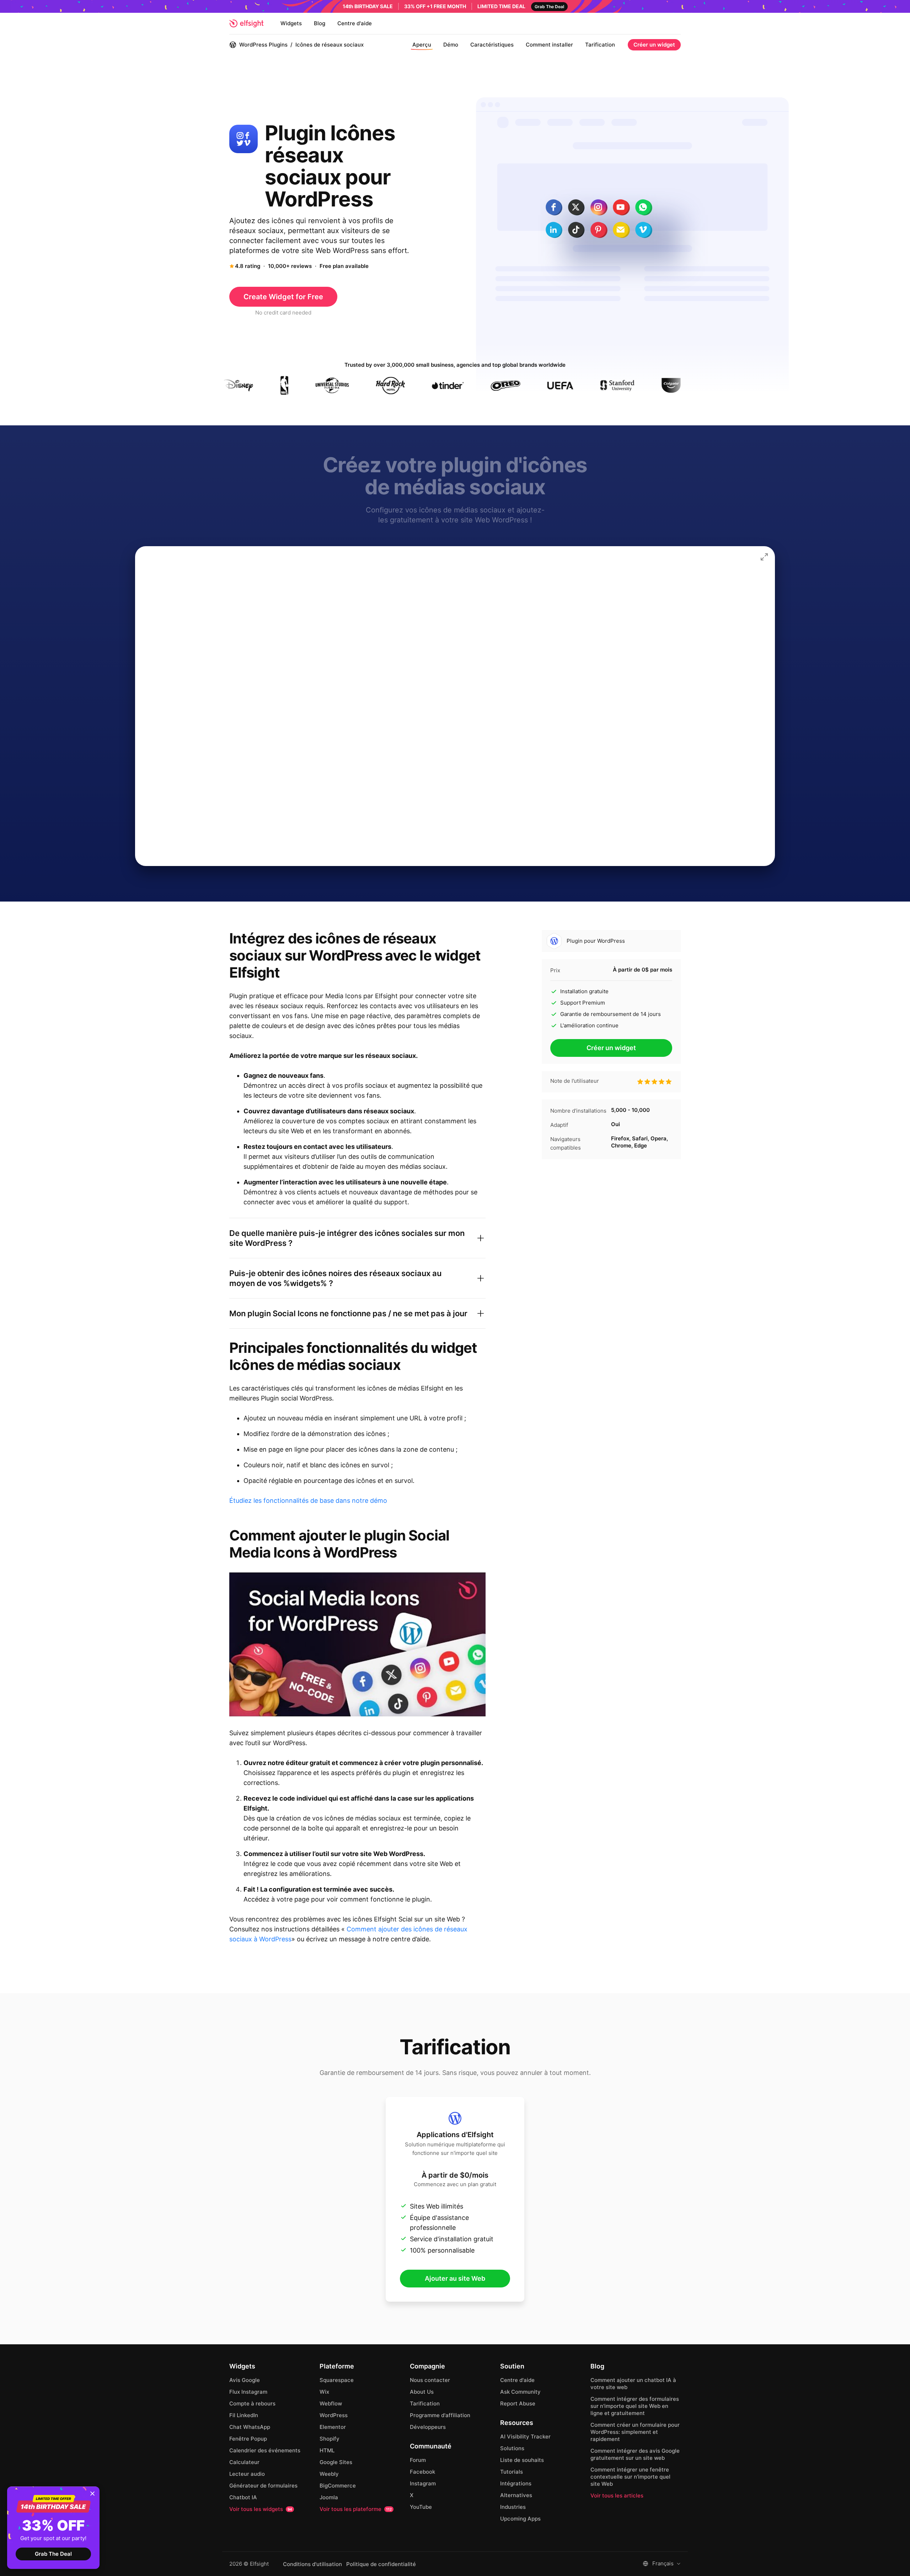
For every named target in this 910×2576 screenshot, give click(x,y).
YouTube (421, 2507)
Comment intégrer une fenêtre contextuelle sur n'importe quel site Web (630, 2477)
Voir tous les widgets (261, 2509)
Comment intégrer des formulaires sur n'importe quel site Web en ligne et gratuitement (635, 2406)
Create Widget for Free (283, 297)
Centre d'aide (355, 23)
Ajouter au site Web (455, 2278)
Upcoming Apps (520, 2519)
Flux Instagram (248, 2392)
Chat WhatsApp (250, 2427)
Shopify (330, 2439)
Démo (451, 45)
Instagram (423, 2483)
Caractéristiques (492, 45)
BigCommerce (338, 2486)
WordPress (334, 2415)
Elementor (333, 2427)
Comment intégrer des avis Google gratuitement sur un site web (635, 2454)
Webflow (331, 2403)
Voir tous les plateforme (356, 2509)
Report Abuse (518, 2403)
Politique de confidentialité (381, 2564)
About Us (422, 2392)
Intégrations (516, 2483)
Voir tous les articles (617, 2496)
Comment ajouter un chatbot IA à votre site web (633, 2384)
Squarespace (337, 2380)
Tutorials (512, 2472)
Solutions (512, 2448)
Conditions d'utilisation (312, 2564)
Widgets (291, 23)
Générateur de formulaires (263, 2486)
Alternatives (516, 2495)
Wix (324, 2392)
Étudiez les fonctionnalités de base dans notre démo (308, 1501)
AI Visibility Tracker (525, 2437)
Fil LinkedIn (244, 2415)
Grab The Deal (53, 2554)
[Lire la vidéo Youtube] (357, 1644)
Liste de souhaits (522, 2460)
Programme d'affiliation (440, 2415)
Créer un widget (654, 45)
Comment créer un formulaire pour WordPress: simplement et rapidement (635, 2432)
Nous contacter (430, 2380)
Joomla (329, 2497)
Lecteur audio (247, 2474)
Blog (320, 23)
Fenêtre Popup (248, 2439)
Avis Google (245, 2380)
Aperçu (422, 45)
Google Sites (336, 2462)
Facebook (422, 2472)
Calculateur (244, 2462)
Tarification (600, 45)
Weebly (329, 2474)
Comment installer (549, 45)
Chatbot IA (243, 2497)
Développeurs (428, 2427)
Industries (513, 2507)
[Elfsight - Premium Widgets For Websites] (246, 23)
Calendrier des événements (265, 2450)
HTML (327, 2450)
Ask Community (520, 2392)
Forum (418, 2460)
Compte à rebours (252, 2403)
